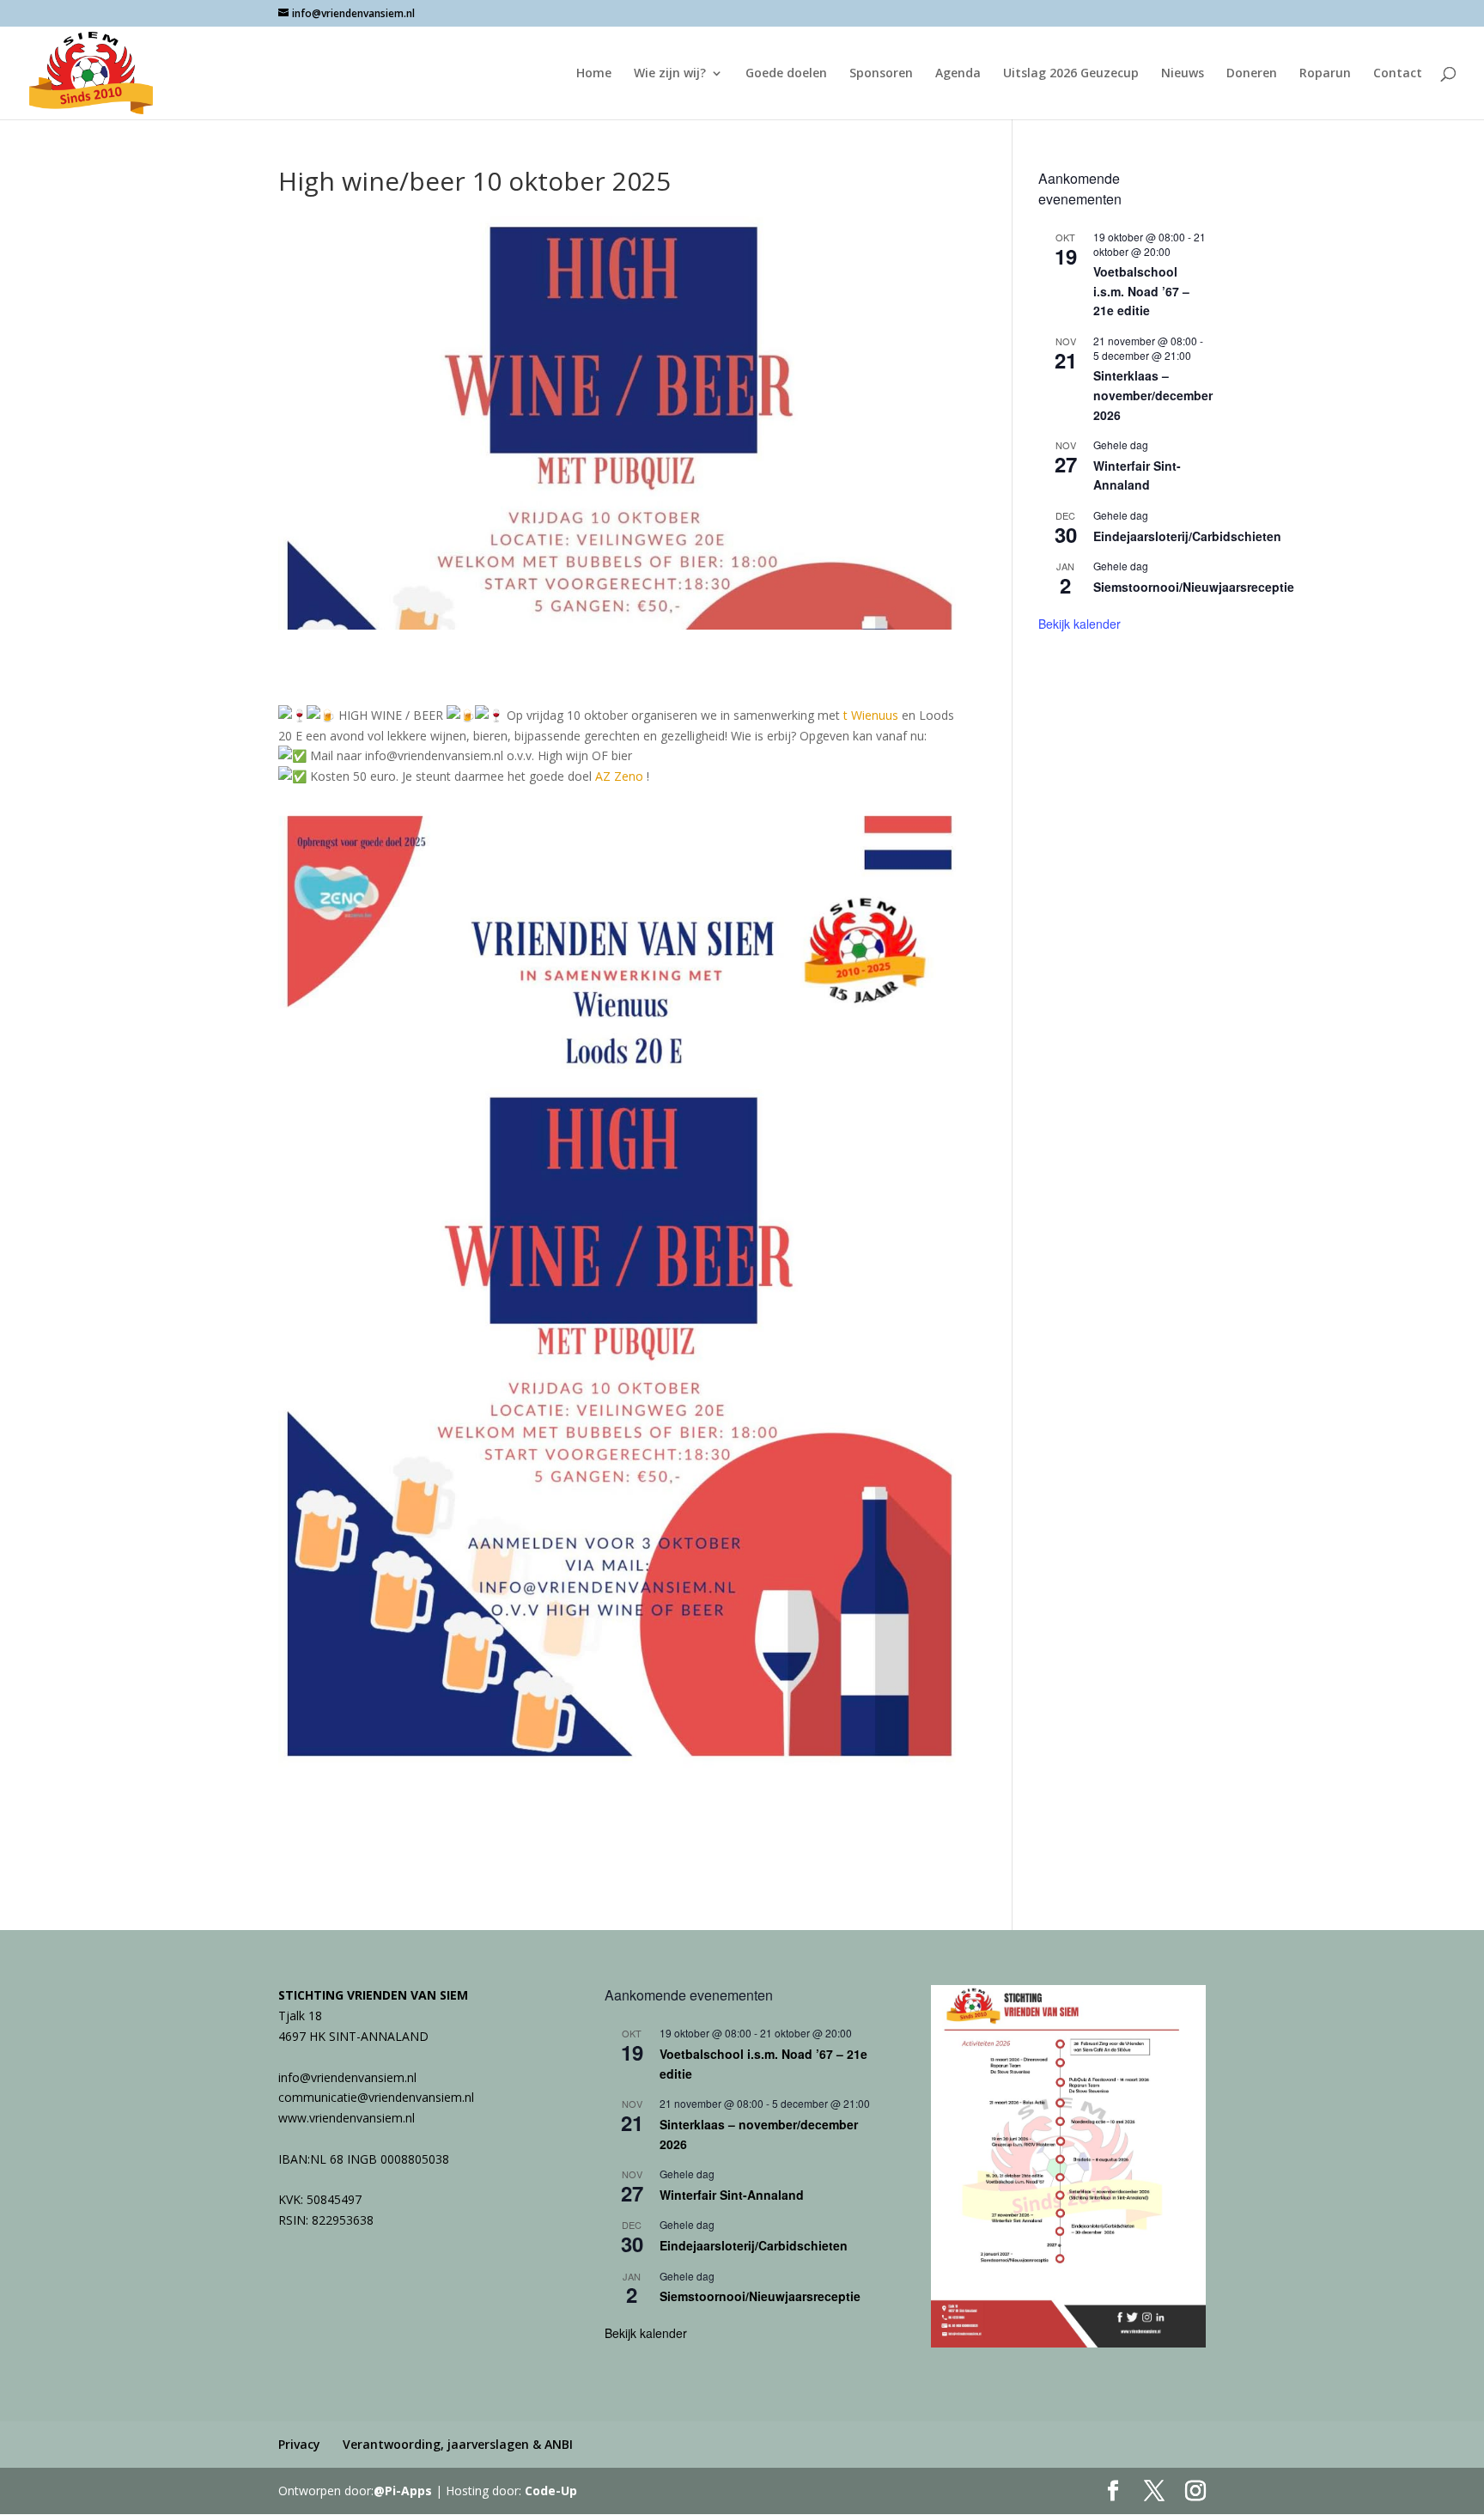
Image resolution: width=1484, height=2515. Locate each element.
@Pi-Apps (403, 2491)
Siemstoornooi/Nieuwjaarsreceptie (1194, 587)
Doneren (1252, 74)
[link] (871, 715)
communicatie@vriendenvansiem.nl (376, 2097)
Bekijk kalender (1080, 624)
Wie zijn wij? (670, 74)
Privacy (299, 2444)
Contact (1398, 74)
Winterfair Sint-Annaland (1137, 475)
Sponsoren (881, 74)
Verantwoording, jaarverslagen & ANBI (458, 2444)
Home (594, 74)
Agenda (958, 74)
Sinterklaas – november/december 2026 (1153, 395)
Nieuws (1183, 74)
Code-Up (551, 2491)
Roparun (1325, 74)
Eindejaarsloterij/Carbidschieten (1187, 536)
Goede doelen (786, 74)
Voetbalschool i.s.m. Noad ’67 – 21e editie (1141, 291)
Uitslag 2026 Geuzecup (1071, 74)
